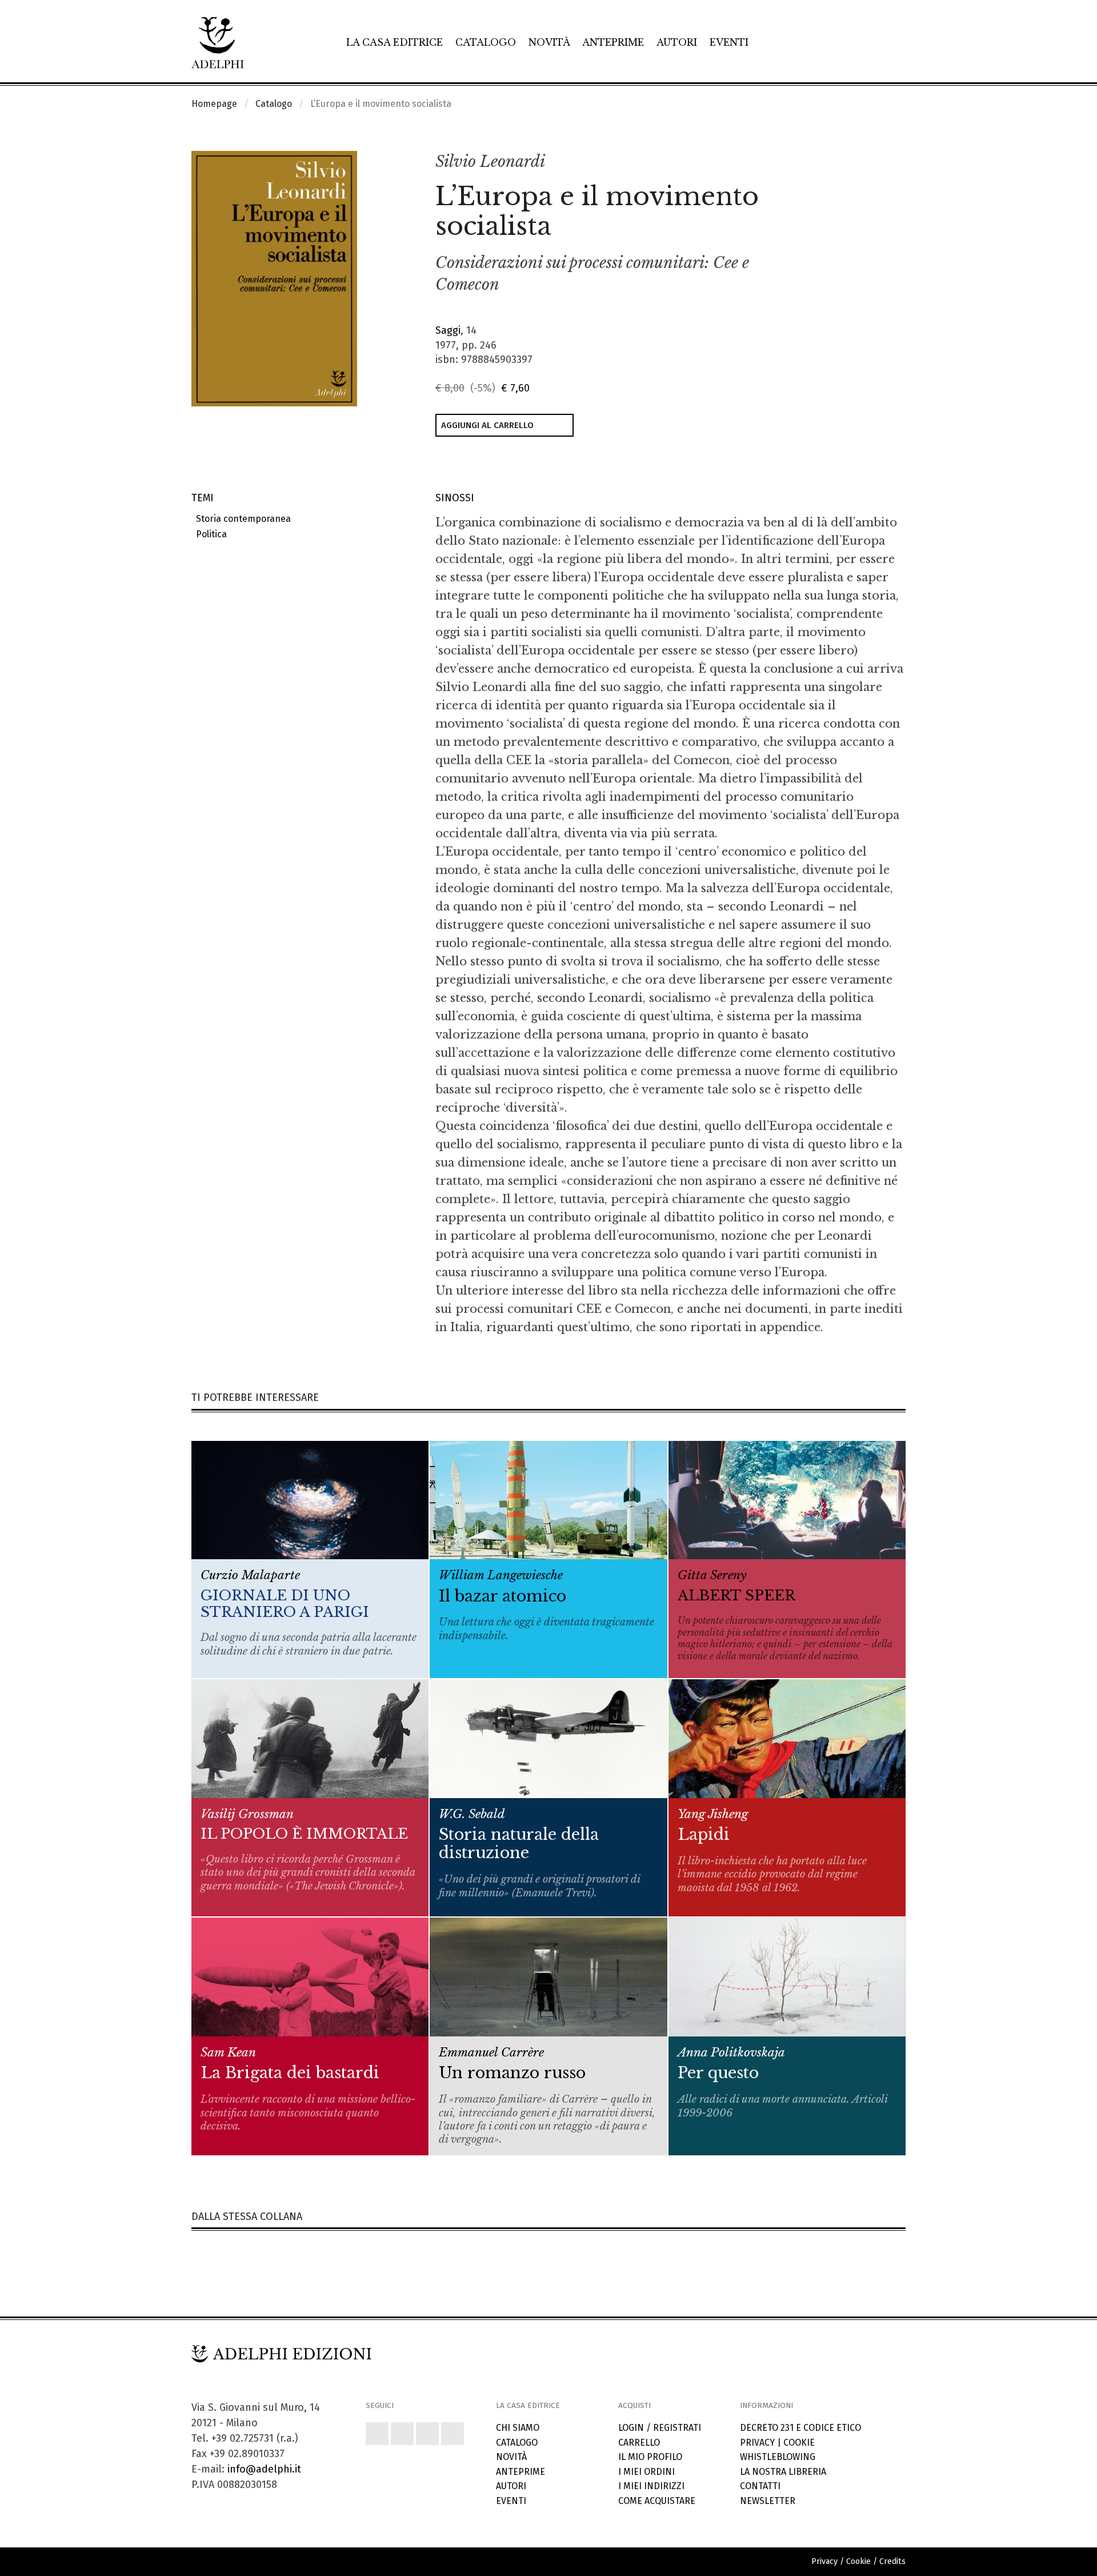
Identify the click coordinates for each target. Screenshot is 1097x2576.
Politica (209, 534)
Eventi (729, 42)
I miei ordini (646, 2472)
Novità (549, 42)
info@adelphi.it (264, 2469)
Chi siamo (518, 2428)
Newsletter (768, 2501)
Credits (892, 2561)
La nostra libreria (783, 2472)
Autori (677, 42)
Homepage (214, 104)
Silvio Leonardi (490, 161)
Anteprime (613, 42)
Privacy (757, 2443)
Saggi (448, 330)
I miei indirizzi (651, 2486)
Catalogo (486, 42)
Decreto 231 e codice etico (800, 2428)
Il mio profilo (650, 2457)
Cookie (799, 2443)
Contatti (760, 2486)
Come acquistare (657, 2501)
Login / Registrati (660, 2428)
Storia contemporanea (241, 519)
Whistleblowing (778, 2457)
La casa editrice (395, 42)
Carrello (639, 2443)
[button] (872, 162)
